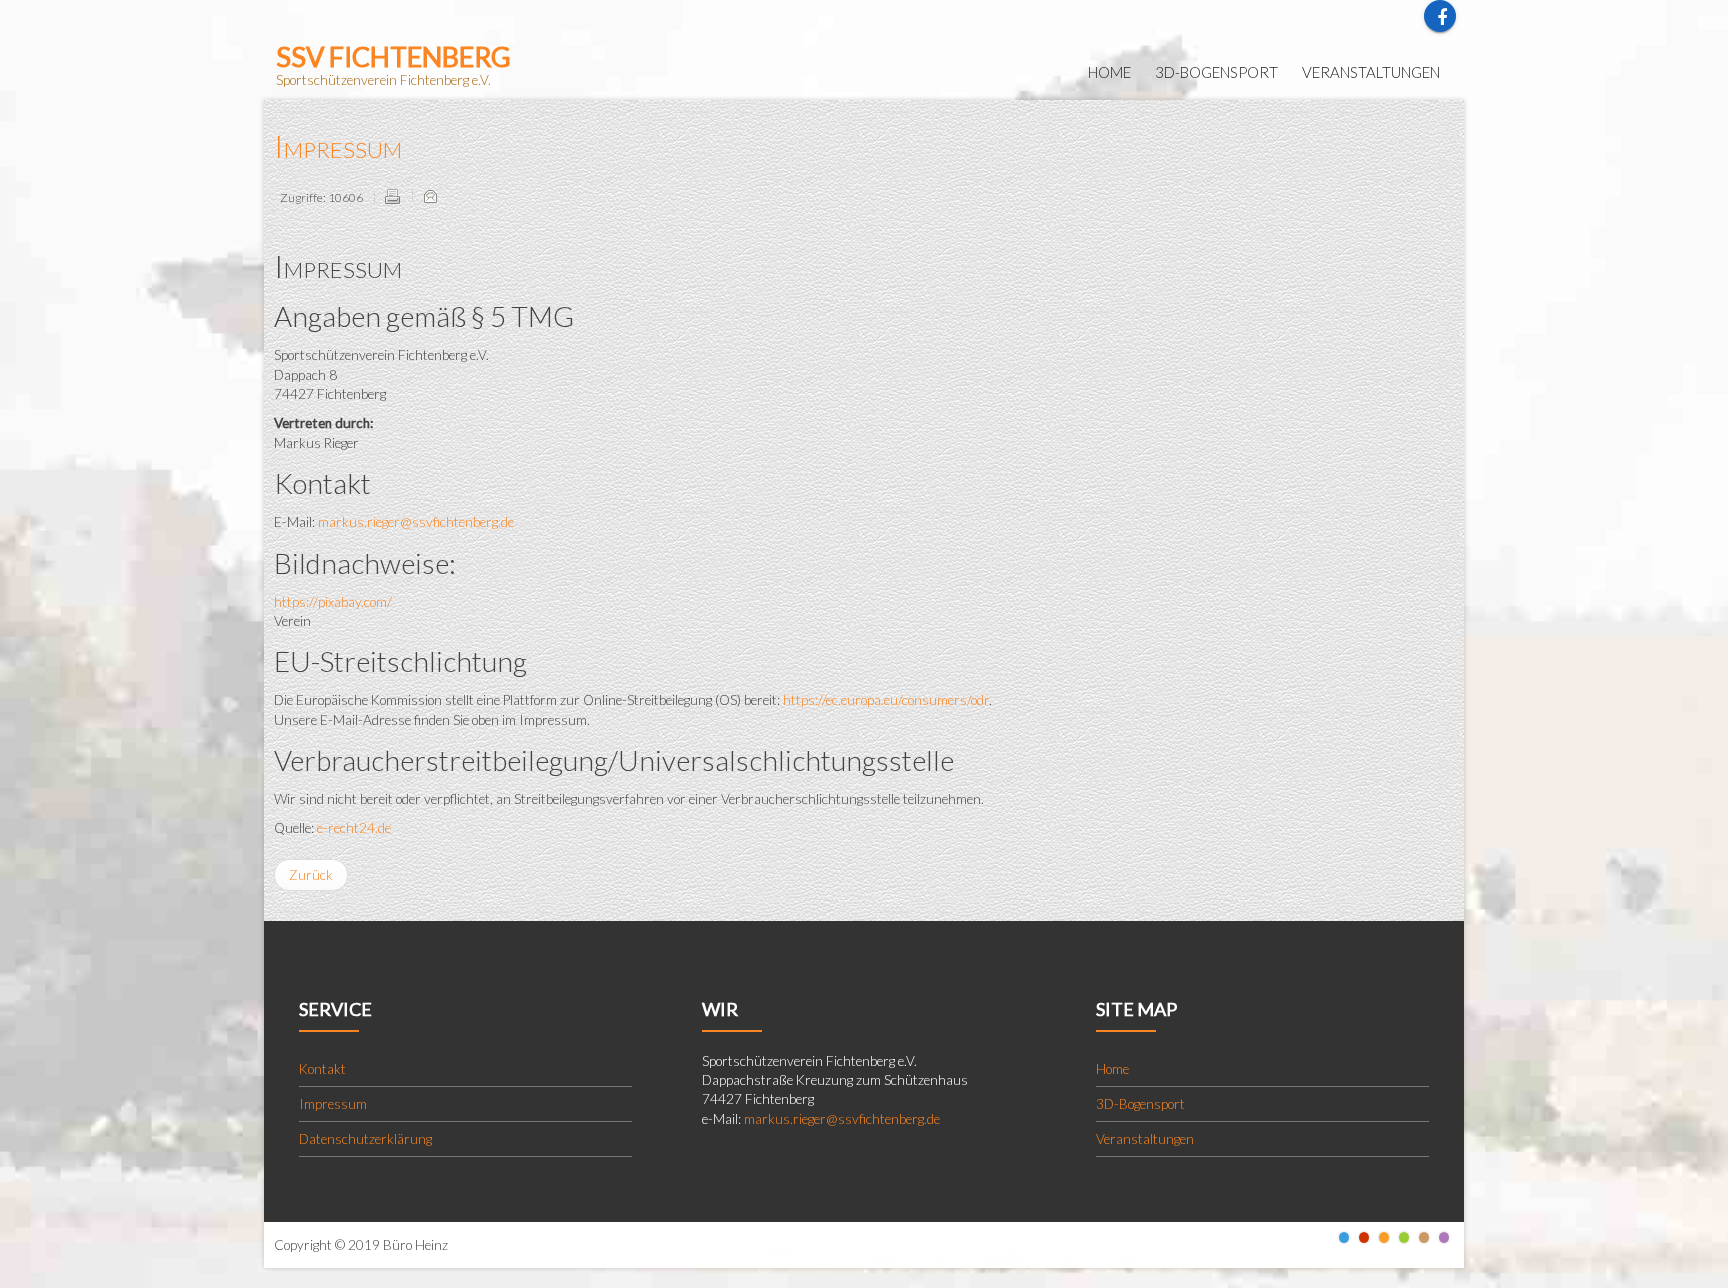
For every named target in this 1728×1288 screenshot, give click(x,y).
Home (1112, 1069)
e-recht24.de (354, 828)
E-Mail (430, 196)
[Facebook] (1440, 16)
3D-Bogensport (1140, 1104)
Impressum (338, 145)
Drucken (392, 196)
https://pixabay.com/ (333, 602)
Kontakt (322, 1069)
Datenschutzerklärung (365, 1139)
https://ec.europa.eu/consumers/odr (886, 700)
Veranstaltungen (1145, 1139)
